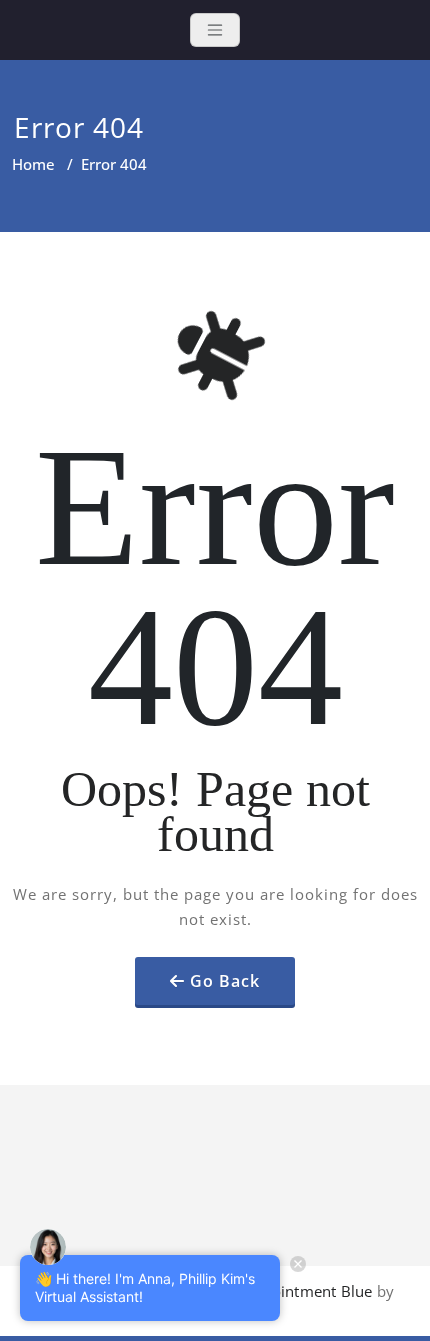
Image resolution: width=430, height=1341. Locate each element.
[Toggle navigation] (215, 30)
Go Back (225, 981)
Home (33, 164)
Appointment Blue (306, 1291)
